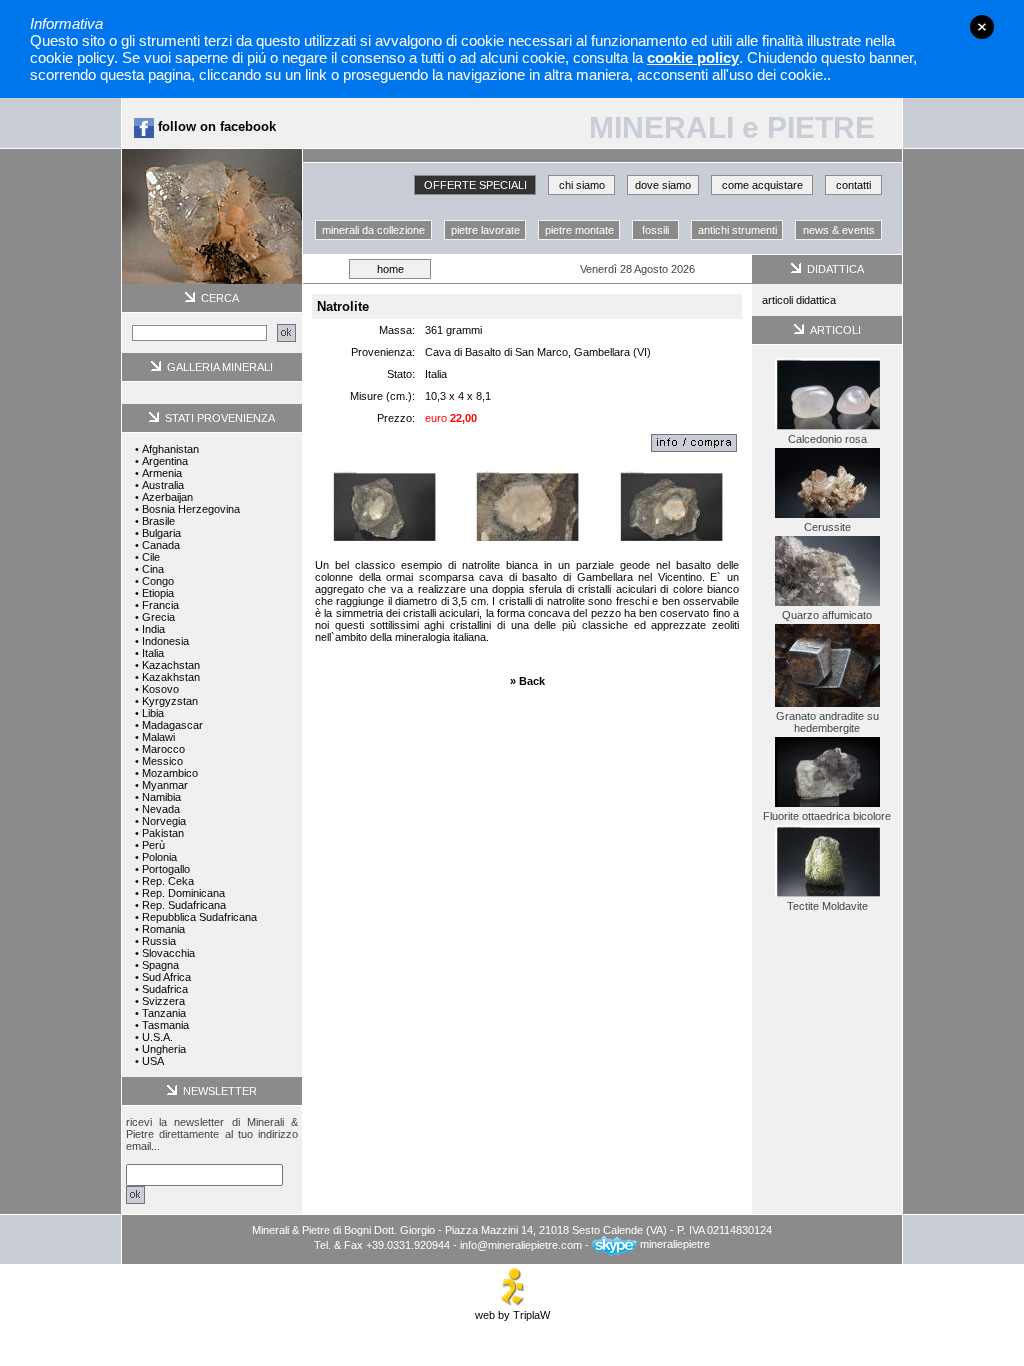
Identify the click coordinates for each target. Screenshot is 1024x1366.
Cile (151, 557)
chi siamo (582, 185)
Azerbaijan (167, 497)
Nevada (161, 809)
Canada (161, 545)
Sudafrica (165, 989)
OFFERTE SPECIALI (475, 185)
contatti (853, 185)
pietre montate (579, 230)
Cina (153, 569)
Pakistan (163, 833)
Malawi (158, 737)
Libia (153, 713)
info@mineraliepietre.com (521, 1244)
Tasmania (165, 1025)
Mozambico (170, 773)
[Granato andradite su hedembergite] (827, 706)
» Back (527, 681)
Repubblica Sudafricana (199, 917)
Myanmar (165, 785)
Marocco (163, 749)
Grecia (158, 617)
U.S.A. (157, 1037)
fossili (655, 230)
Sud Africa (166, 977)
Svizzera (163, 1001)
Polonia (159, 857)
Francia (160, 605)
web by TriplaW (512, 1315)
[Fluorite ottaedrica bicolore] (827, 806)
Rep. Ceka (168, 881)
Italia (153, 653)
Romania (163, 929)
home (390, 269)
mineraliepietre (673, 1244)
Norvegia (164, 821)
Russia (159, 941)
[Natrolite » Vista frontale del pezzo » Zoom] (670, 502)
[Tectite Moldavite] (827, 896)
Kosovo (160, 689)
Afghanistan (170, 449)
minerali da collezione (373, 230)
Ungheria (164, 1049)
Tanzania (164, 1013)
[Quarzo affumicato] (827, 605)
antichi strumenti (737, 230)
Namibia (161, 797)
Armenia (162, 473)
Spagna (160, 965)
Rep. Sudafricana (184, 905)
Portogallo (166, 869)
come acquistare (762, 185)
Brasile (158, 521)
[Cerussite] (827, 517)
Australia (163, 485)
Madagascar (172, 725)
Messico (162, 761)
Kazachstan (171, 665)
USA (153, 1061)
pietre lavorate (485, 230)
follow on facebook (215, 126)
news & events (839, 230)
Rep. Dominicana (183, 893)
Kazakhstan (171, 677)
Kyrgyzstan (170, 701)
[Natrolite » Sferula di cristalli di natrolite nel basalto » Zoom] (383, 502)
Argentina (165, 461)
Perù (153, 845)
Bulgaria (161, 533)
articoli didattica (799, 300)
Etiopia (158, 593)
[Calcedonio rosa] (827, 429)
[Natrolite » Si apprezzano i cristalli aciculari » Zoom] (526, 502)
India (153, 629)
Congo (158, 581)
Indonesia (165, 641)
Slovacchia (168, 953)
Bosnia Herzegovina (191, 509)
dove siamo (663, 185)
